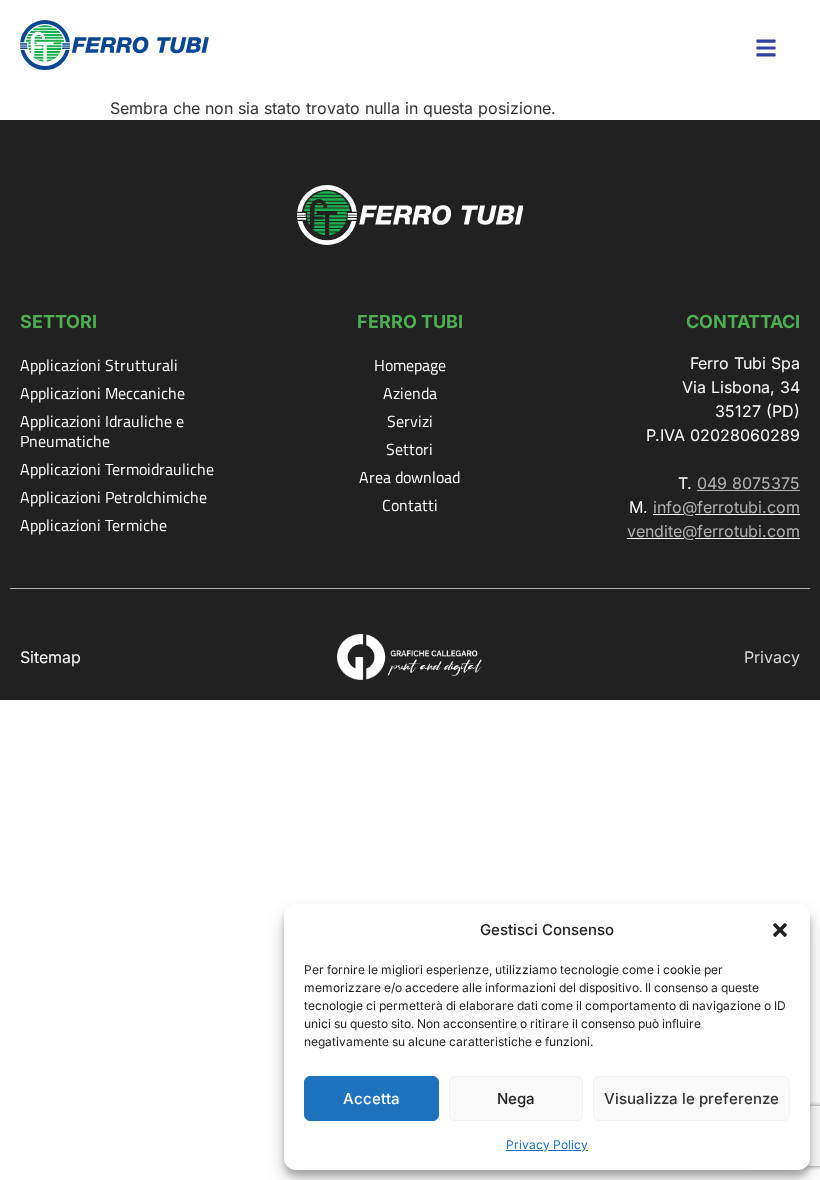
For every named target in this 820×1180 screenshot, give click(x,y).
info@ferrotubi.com (726, 507)
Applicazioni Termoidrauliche (117, 469)
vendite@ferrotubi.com (713, 531)
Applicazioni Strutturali (99, 365)
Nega (516, 1098)
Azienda (410, 393)
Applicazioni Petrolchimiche (113, 497)
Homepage (410, 365)
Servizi (410, 421)
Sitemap (50, 657)
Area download (409, 477)
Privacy (772, 657)
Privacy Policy (547, 1144)
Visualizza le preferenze (691, 1098)
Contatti (410, 505)
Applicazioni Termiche (93, 525)
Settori (409, 449)
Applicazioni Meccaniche (102, 393)
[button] (780, 930)
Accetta (371, 1098)
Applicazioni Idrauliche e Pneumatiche (102, 431)
